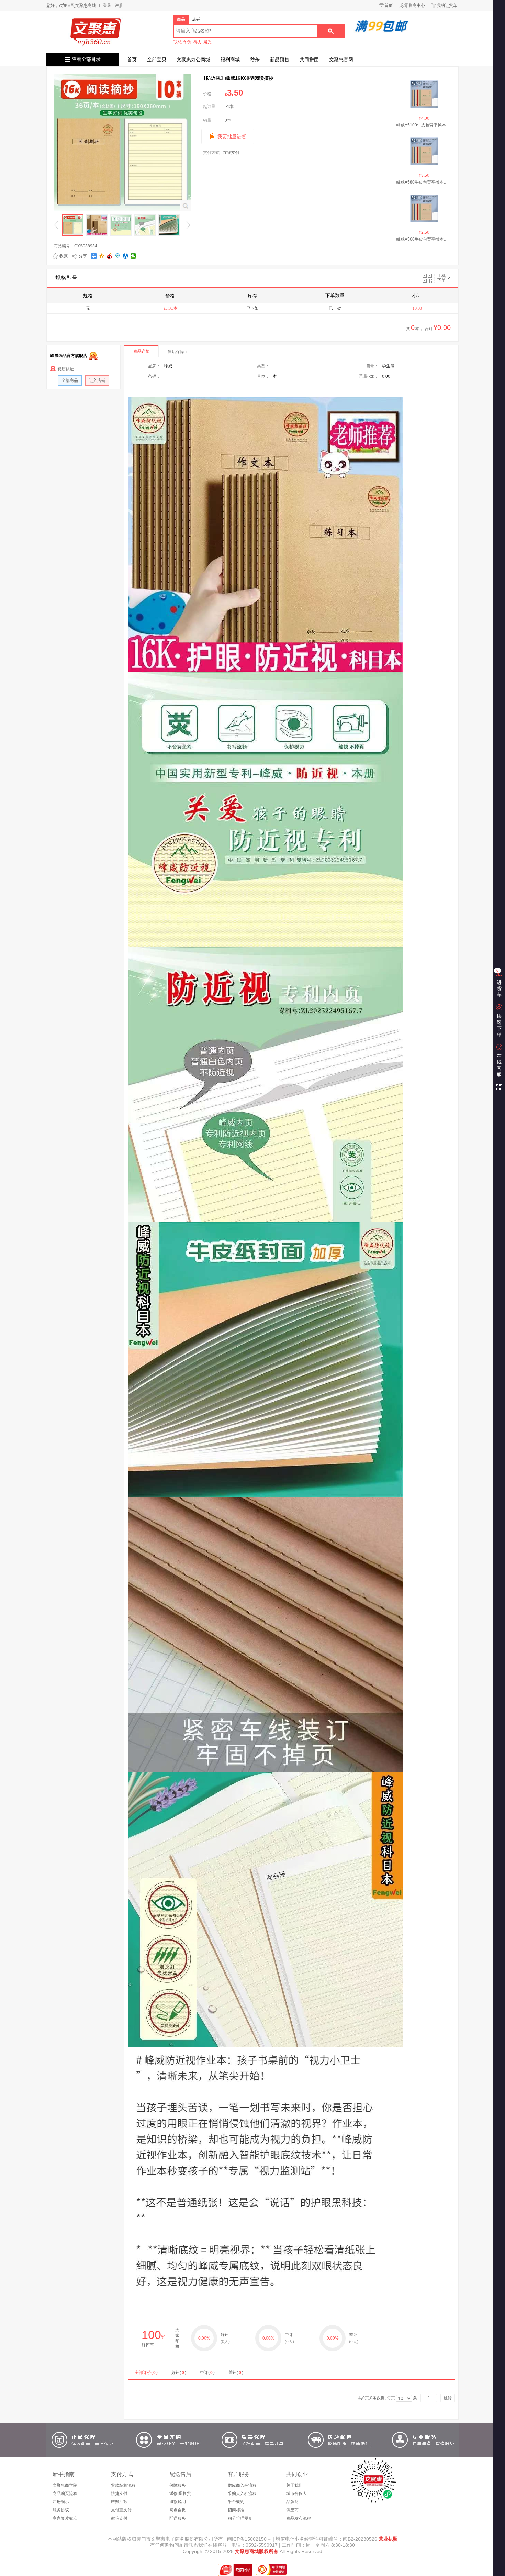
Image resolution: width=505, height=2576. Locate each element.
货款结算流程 (123, 2485)
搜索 (331, 31)
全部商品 (70, 380)
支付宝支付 (121, 2510)
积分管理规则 (240, 2518)
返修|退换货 (180, 2494)
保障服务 (178, 2485)
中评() (207, 2373)
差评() (236, 2373)
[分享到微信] (133, 256)
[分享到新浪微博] (110, 256)
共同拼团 (309, 59)
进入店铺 (97, 380)
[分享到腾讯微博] (118, 256)
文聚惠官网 (341, 59)
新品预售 (280, 59)
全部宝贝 (157, 59)
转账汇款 (119, 2502)
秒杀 (255, 59)
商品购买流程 (65, 2494)
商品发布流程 (299, 2518)
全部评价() (146, 2373)
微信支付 (119, 2518)
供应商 (292, 2510)
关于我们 (294, 2485)
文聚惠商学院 (65, 2485)
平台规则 (236, 2502)
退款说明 (178, 2502)
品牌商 (292, 2502)
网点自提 (178, 2510)
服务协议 (61, 2510)
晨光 (207, 42)
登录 (107, 5)
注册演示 (61, 2502)
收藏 (64, 256)
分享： (85, 256)
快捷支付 (119, 2494)
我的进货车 (447, 5)
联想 (178, 42)
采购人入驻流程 (242, 2494)
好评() (179, 2373)
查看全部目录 (86, 59)
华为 (188, 42)
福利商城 (230, 59)
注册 (119, 5)
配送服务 (178, 2518)
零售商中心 (415, 5)
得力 (198, 42)
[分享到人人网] (126, 256)
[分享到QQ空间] (102, 256)
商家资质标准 (65, 2518)
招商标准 (236, 2510)
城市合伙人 (296, 2494)
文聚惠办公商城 (193, 59)
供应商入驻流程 (242, 2485)
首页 (389, 5)
